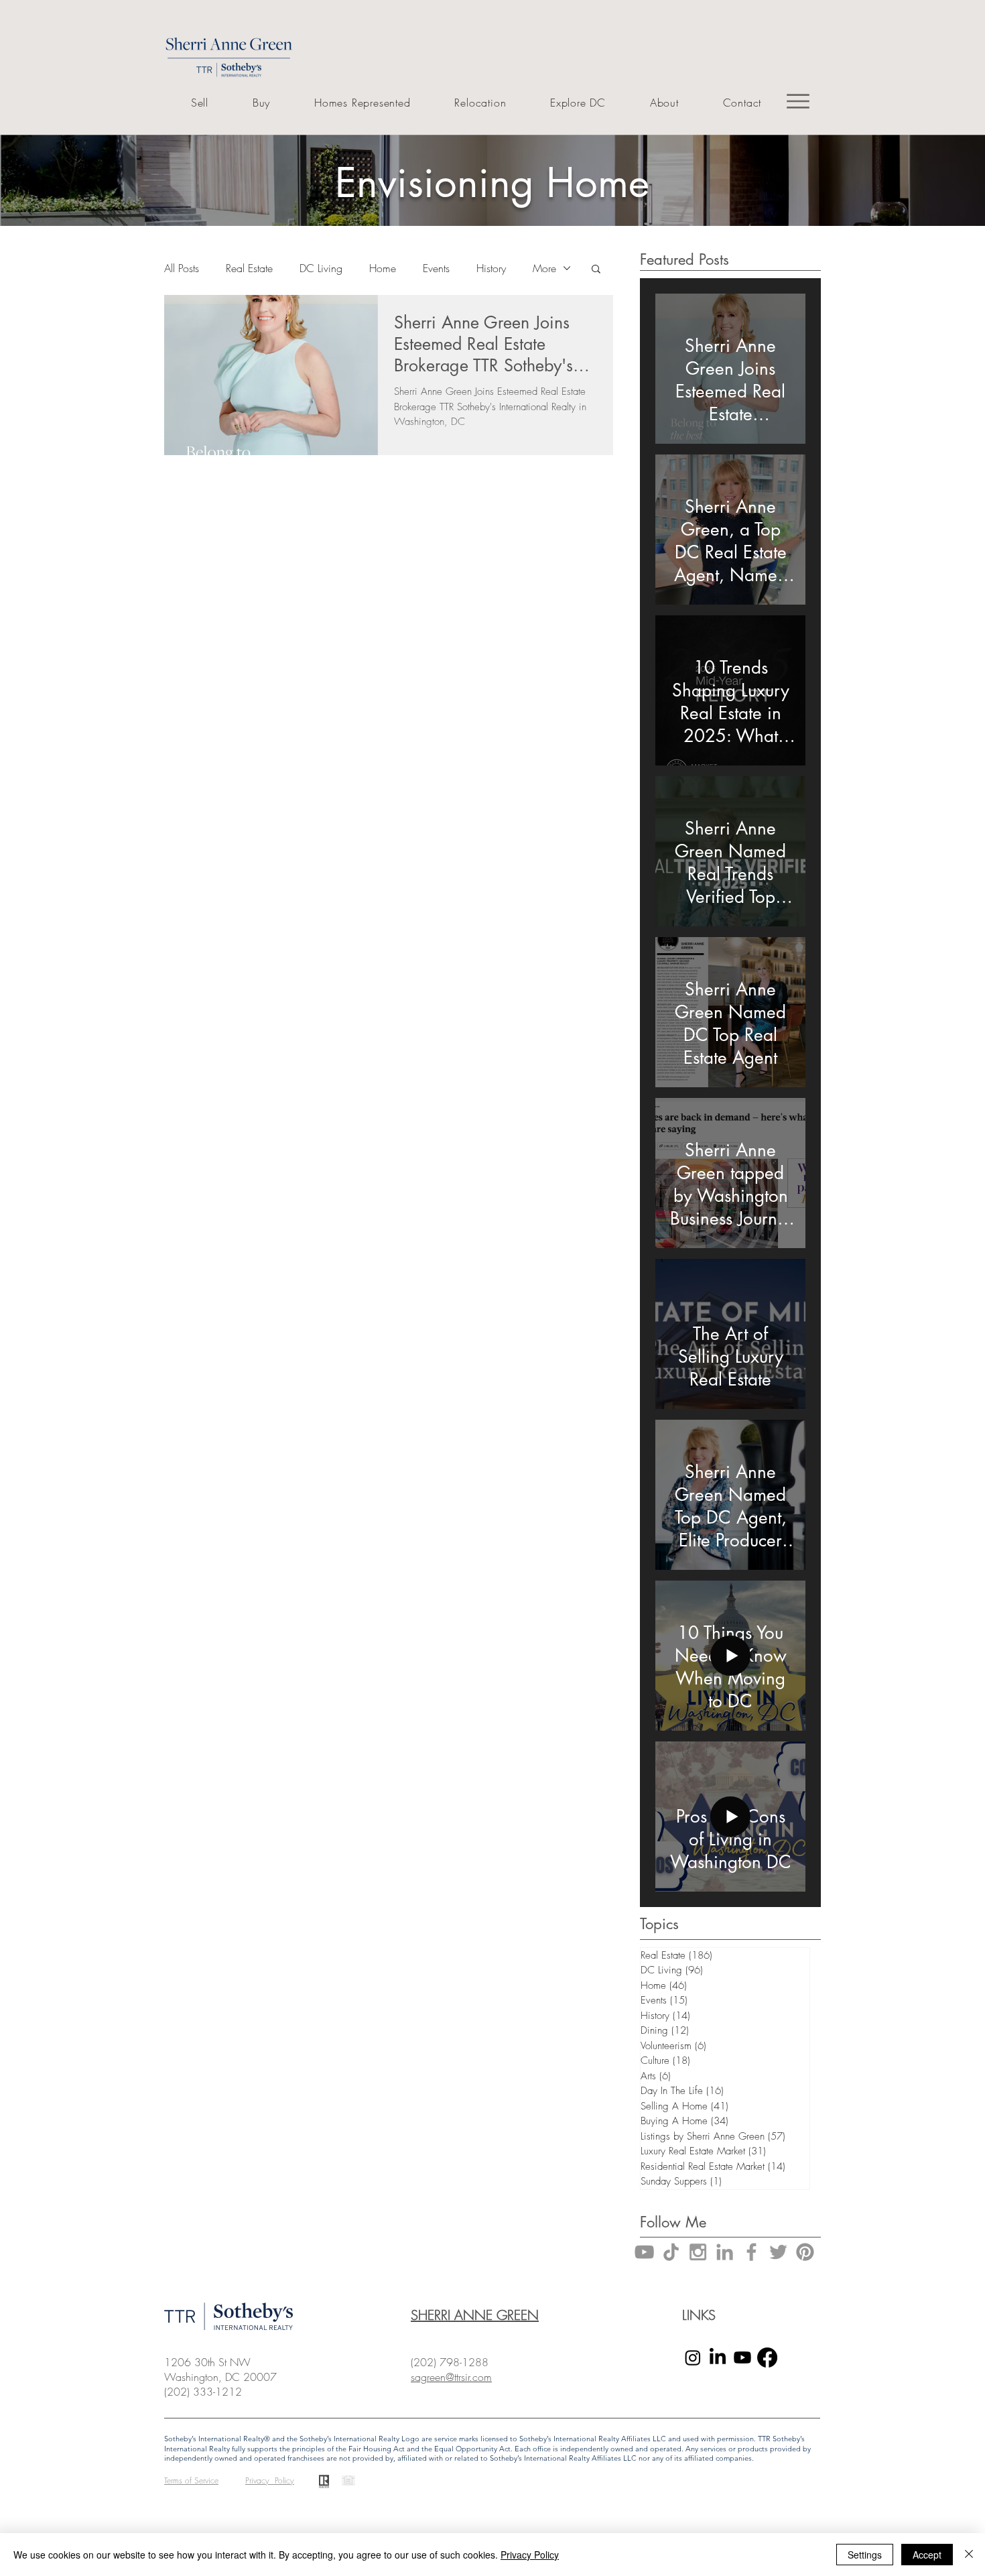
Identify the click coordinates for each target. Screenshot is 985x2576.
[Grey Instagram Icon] (698, 2252)
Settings (865, 2555)
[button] (596, 270)
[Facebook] (767, 2357)
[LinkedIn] (718, 2357)
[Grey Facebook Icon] (751, 2252)
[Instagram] (693, 2357)
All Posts (182, 268)
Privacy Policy (530, 2555)
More (544, 268)
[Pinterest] (805, 2252)
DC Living (321, 268)
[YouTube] (644, 2252)
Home (383, 268)
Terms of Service (191, 2480)
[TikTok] (671, 2252)
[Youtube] (742, 2357)
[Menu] (798, 101)
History (491, 268)
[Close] (969, 2555)
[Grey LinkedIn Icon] (725, 2252)
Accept (927, 2555)
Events (436, 268)
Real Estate (249, 268)
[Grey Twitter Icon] (778, 2252)
